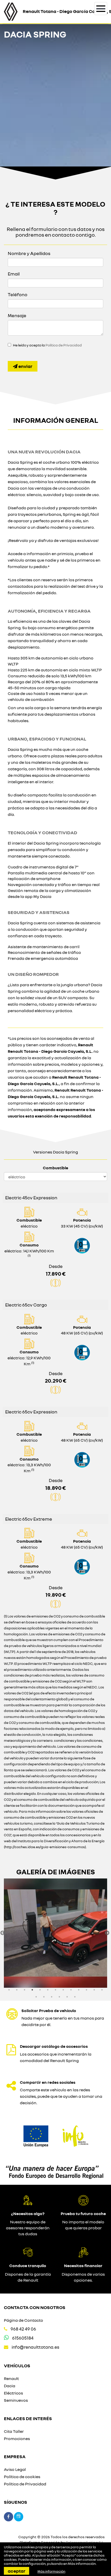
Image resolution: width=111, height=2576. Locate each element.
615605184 (23, 2338)
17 (59, 1997)
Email (14, 274)
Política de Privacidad (64, 345)
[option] (55, 1933)
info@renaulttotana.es (35, 2347)
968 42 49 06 (23, 2329)
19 (75, 1997)
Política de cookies (22, 2477)
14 (36, 1997)
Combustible (55, 1168)
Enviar (25, 366)
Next (107, 1933)
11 (86, 1990)
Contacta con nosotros (35, 2307)
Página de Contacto (23, 2320)
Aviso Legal (15, 2469)
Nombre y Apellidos (29, 253)
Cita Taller (14, 2431)
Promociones (17, 2439)
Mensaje (17, 315)
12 (94, 1990)
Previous (3, 1933)
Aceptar (17, 2571)
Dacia (10, 2386)
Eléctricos (13, 2393)
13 (102, 1990)
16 (52, 1997)
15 (44, 1997)
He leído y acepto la (47, 345)
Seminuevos (16, 2400)
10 (79, 1990)
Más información (82, 2564)
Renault (11, 2378)
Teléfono (18, 294)
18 (67, 1997)
